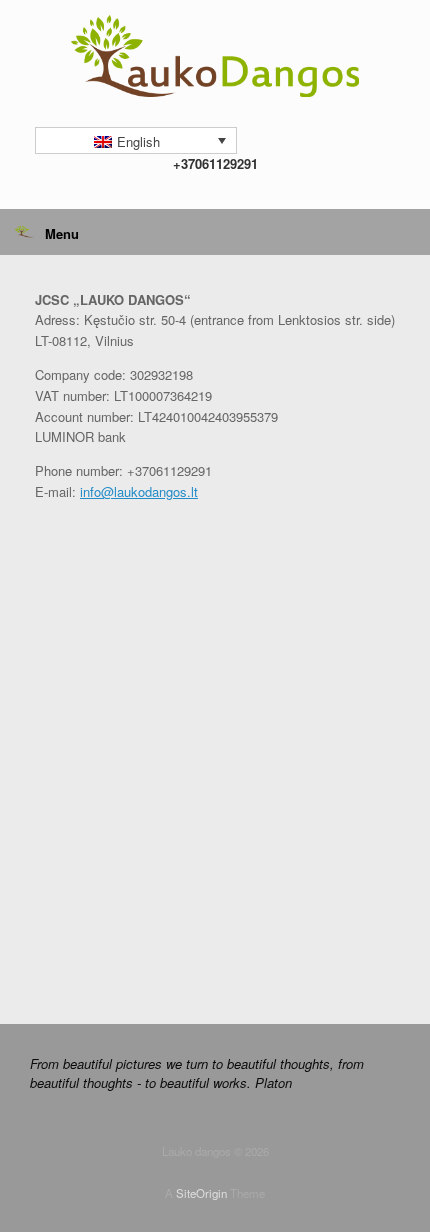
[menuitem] (136, 140)
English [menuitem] (138, 141)
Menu (62, 233)
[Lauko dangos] (215, 56)
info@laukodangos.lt (139, 491)
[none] (136, 140)
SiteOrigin (201, 1193)
